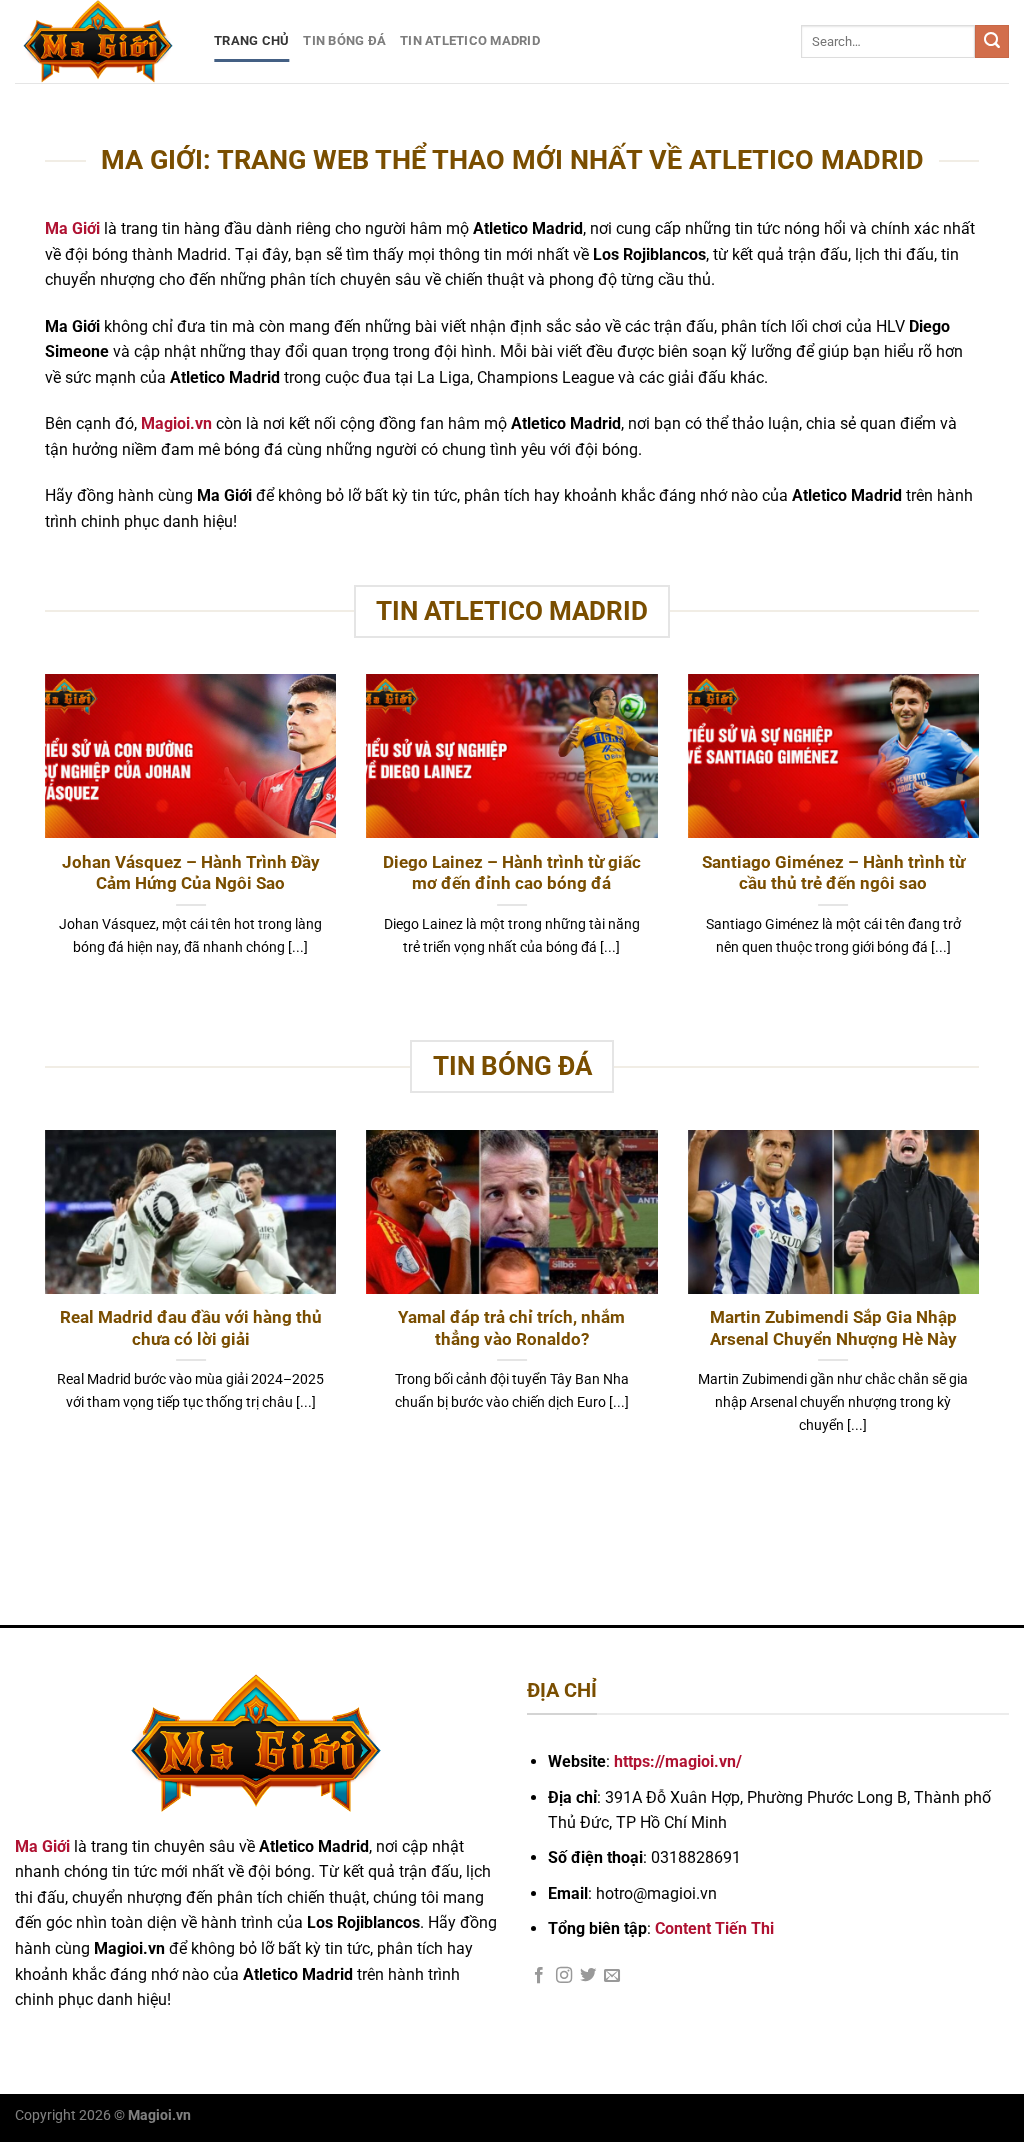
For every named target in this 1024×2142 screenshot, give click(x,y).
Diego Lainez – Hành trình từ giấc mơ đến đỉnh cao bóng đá (512, 873)
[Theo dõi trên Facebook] (539, 1976)
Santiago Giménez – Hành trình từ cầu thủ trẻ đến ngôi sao (833, 873)
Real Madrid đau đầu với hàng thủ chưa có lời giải (191, 1328)
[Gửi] (992, 42)
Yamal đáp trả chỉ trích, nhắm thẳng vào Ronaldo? (511, 1328)
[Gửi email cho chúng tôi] (612, 1976)
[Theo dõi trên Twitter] (588, 1976)
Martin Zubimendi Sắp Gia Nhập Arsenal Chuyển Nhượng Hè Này (833, 1328)
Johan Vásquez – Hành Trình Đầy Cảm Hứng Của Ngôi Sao (191, 873)
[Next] (983, 840)
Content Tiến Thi (714, 1928)
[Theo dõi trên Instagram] (564, 1976)
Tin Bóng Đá (344, 40)
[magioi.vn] (99, 41)
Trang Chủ (251, 40)
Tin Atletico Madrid (470, 40)
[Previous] (41, 840)
